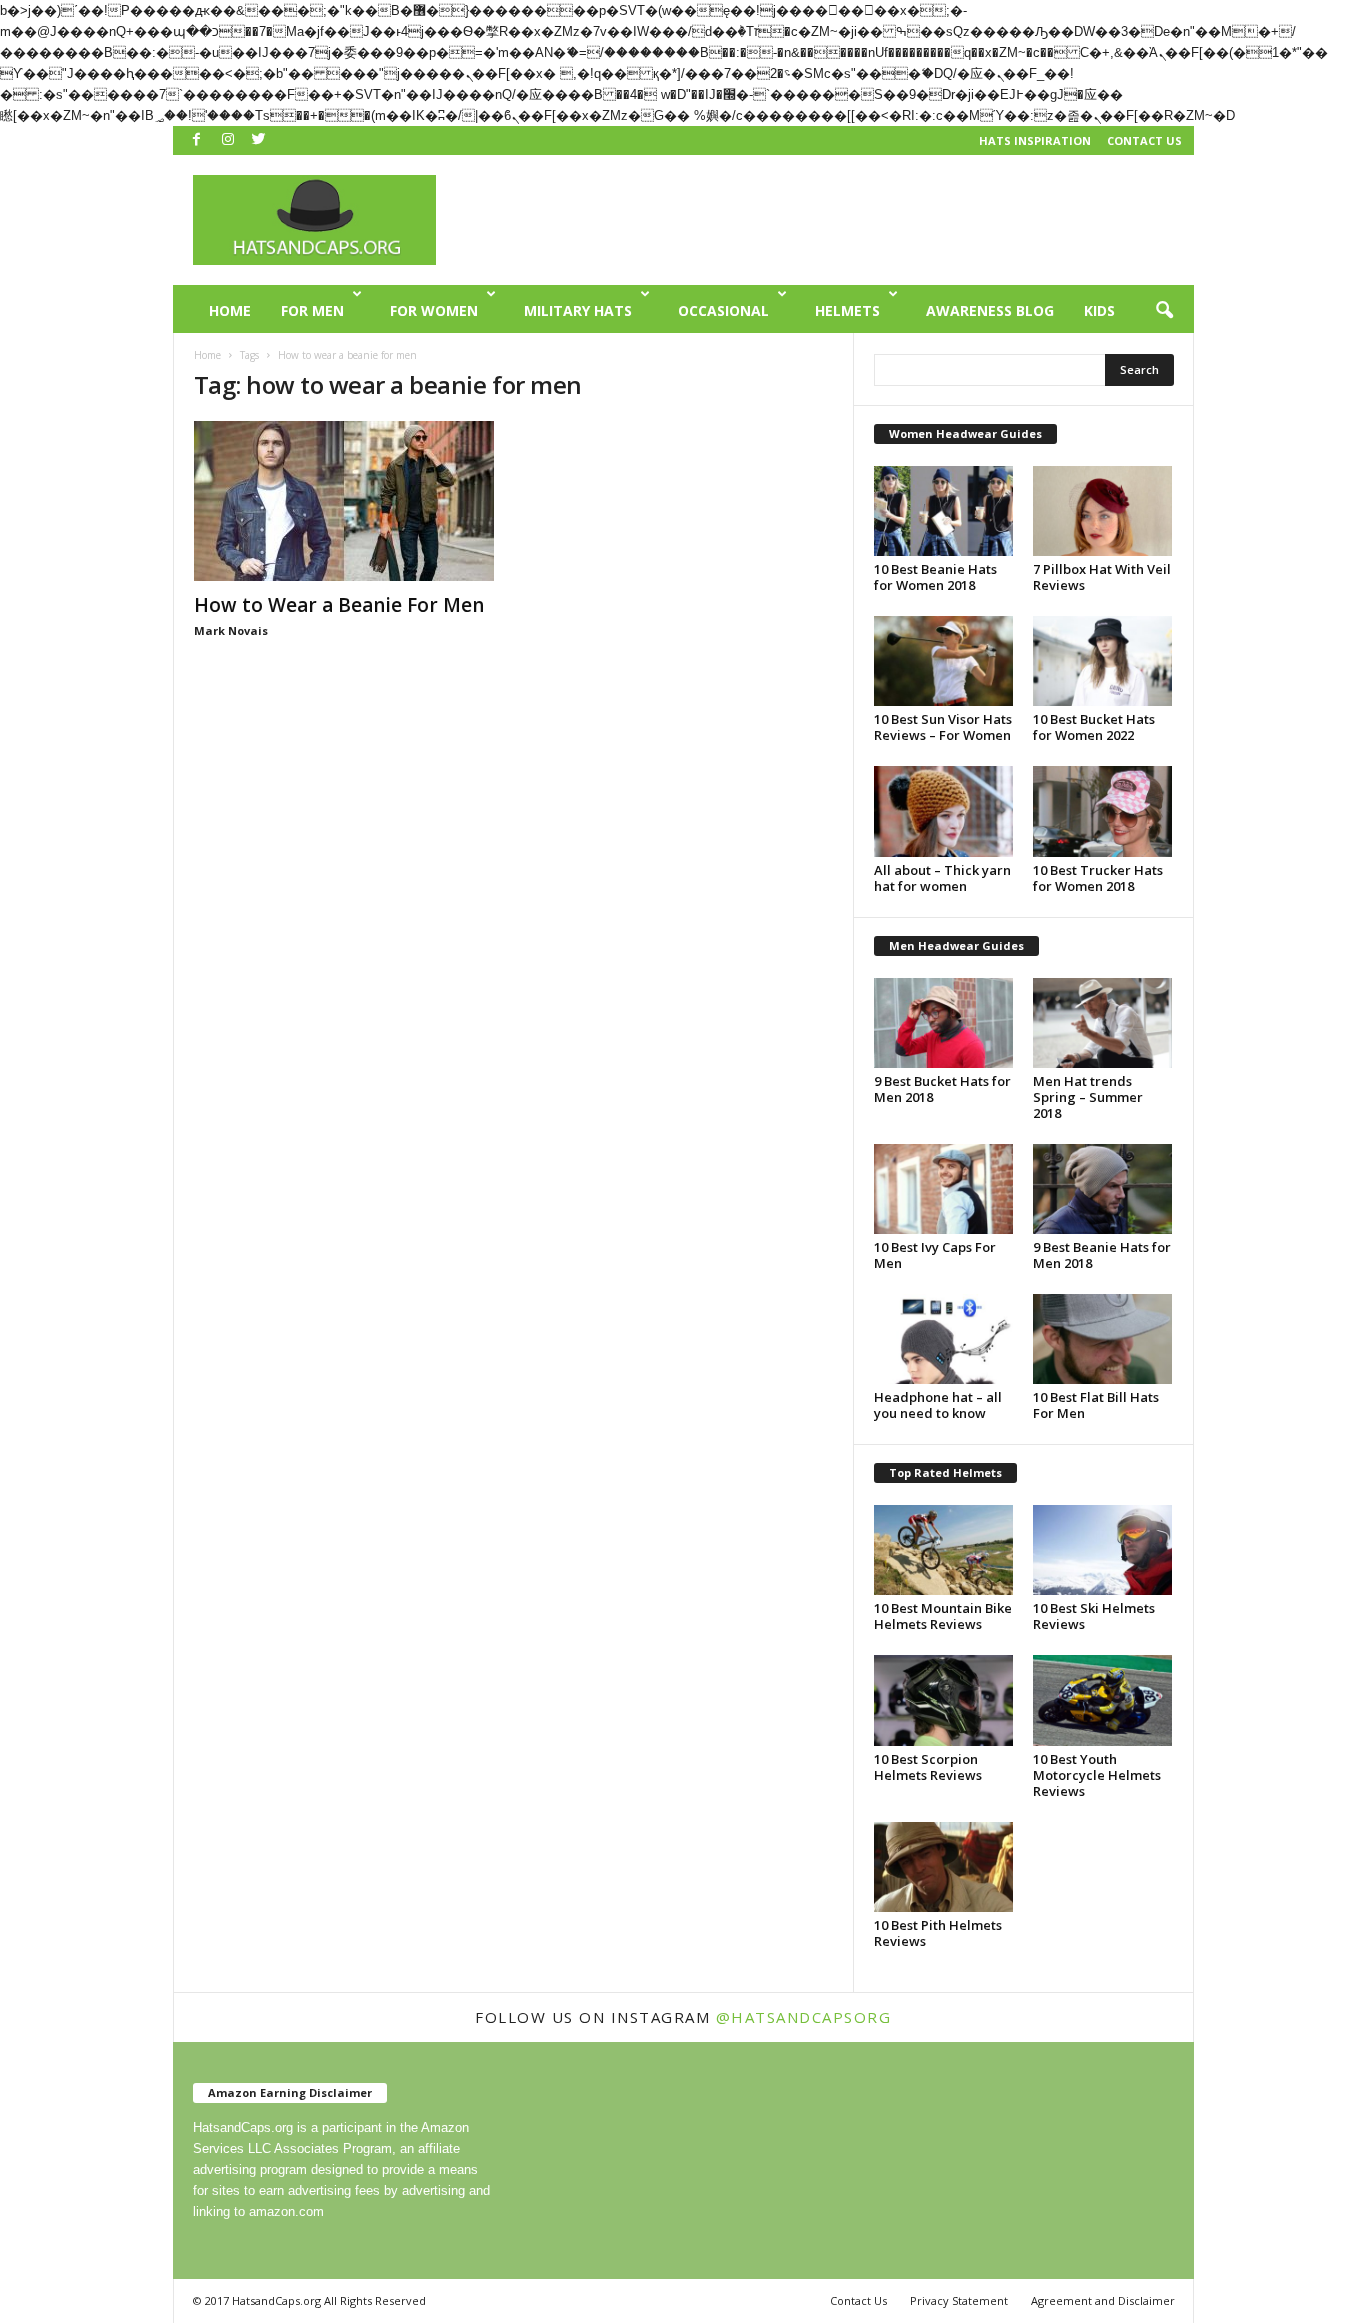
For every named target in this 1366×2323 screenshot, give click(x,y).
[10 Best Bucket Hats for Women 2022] (1103, 661)
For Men (312, 310)
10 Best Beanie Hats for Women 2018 (935, 577)
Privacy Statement (959, 2300)
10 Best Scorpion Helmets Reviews (928, 1767)
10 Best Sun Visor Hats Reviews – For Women (943, 727)
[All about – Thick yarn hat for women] (944, 811)
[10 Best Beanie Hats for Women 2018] (944, 511)
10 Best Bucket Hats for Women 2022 (1094, 727)
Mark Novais (231, 630)
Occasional (723, 310)
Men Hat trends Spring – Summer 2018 (1088, 1097)
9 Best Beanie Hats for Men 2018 (1102, 1255)
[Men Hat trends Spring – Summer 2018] (1103, 1023)
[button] (1164, 311)
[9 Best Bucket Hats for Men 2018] (944, 1023)
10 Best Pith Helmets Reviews (938, 1933)
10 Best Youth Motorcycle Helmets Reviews (1097, 1775)
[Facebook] (197, 139)
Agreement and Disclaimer (1103, 2300)
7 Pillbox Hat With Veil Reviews (1102, 577)
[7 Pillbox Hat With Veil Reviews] (1103, 511)
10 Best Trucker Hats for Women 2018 (1098, 878)
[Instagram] (228, 139)
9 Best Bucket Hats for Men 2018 (942, 1089)
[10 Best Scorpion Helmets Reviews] (944, 1700)
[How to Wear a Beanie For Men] (344, 501)
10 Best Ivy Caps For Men (935, 1255)
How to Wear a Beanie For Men (339, 605)
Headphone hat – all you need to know (938, 1405)
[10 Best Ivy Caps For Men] (944, 1189)
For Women (434, 310)
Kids (1099, 310)
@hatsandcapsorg (804, 2017)
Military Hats (578, 310)
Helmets (847, 310)
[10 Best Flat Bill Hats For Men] (1103, 1339)
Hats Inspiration (1035, 140)
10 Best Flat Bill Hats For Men (1096, 1405)
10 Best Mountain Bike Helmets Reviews (943, 1616)
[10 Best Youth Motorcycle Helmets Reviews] (1103, 1700)
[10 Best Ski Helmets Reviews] (1103, 1550)
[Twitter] (259, 139)
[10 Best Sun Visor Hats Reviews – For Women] (944, 661)
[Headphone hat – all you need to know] (944, 1339)
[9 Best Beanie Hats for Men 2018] (1103, 1189)
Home (230, 310)
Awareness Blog (990, 310)
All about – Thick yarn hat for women (942, 878)
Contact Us (1144, 140)
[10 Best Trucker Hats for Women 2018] (1103, 811)
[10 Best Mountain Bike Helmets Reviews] (944, 1550)
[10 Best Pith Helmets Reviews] (944, 1867)
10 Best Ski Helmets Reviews (1094, 1616)
